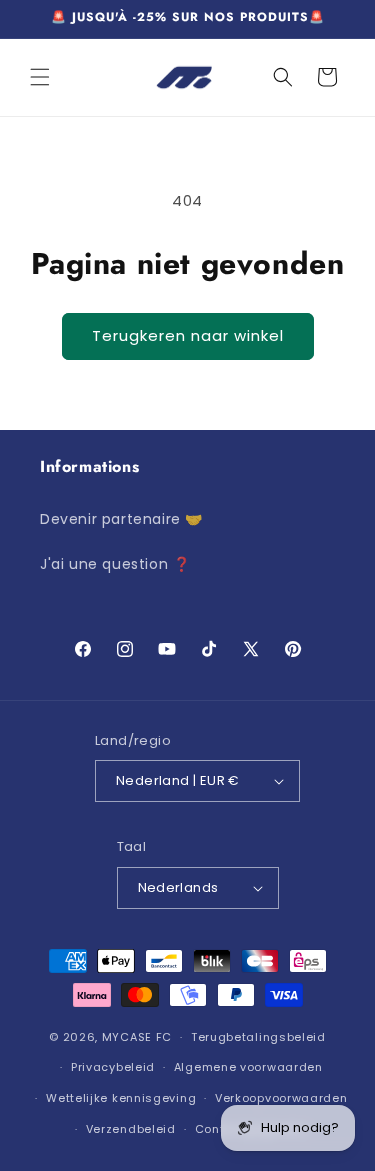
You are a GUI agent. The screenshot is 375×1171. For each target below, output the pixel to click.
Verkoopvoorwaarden (281, 1098)
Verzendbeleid (131, 1129)
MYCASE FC (137, 1037)
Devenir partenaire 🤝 (121, 519)
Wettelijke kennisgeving (121, 1098)
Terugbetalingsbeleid (258, 1037)
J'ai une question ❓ (115, 564)
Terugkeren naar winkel (188, 335)
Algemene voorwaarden (248, 1067)
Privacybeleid (113, 1067)
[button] (40, 77)
